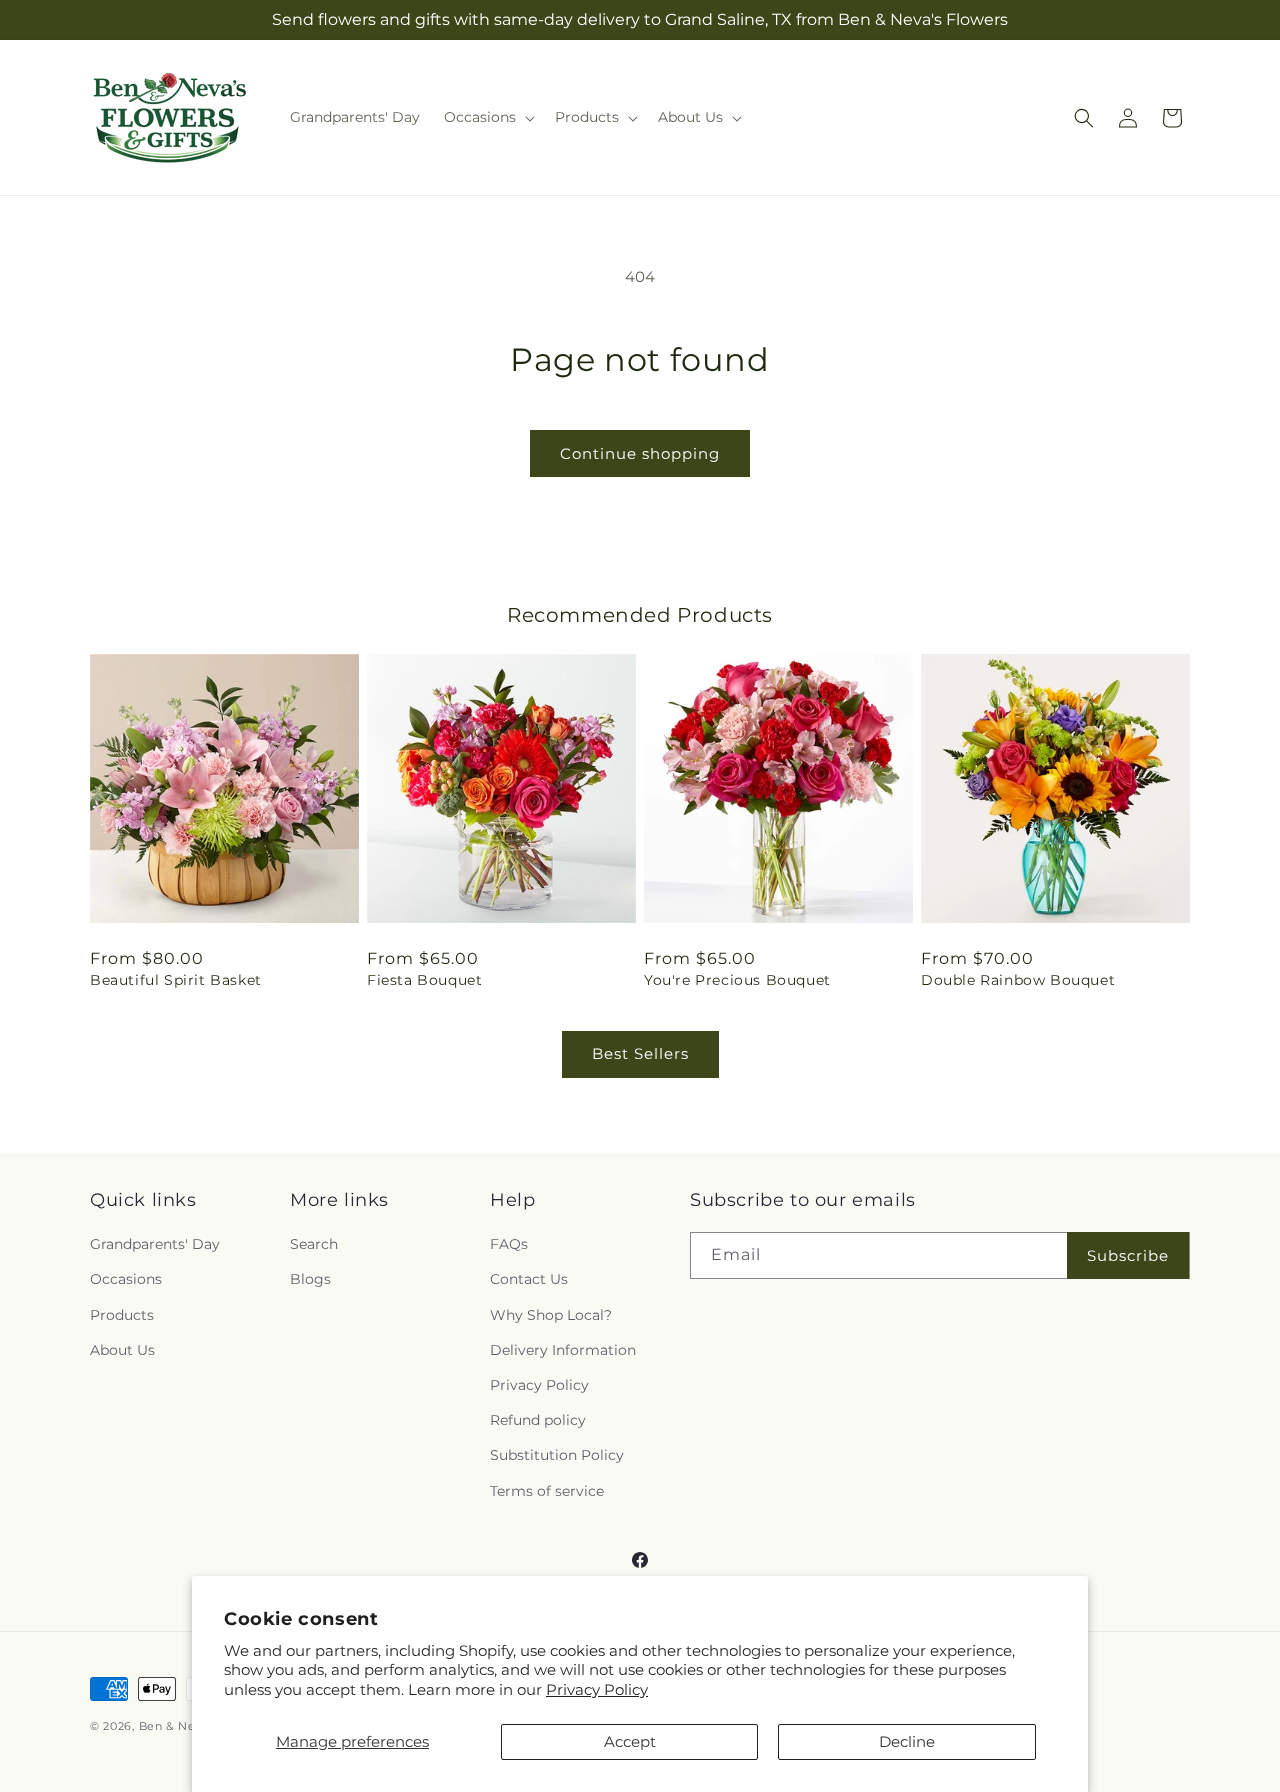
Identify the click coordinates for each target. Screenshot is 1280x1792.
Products (122, 1315)
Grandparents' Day (155, 1244)
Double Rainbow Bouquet (1018, 980)
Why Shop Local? (551, 1315)
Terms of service (547, 1491)
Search (314, 1244)
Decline (907, 1741)
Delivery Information (563, 1350)
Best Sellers (640, 1053)
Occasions (126, 1279)
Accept (630, 1741)
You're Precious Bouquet (737, 980)
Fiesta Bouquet (424, 980)
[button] (487, 117)
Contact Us (529, 1279)
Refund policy (538, 1420)
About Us (122, 1350)
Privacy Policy (597, 1689)
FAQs (509, 1244)
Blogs (310, 1279)
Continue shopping (640, 453)
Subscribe (1128, 1255)
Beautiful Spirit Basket (176, 980)
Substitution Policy (557, 1455)
